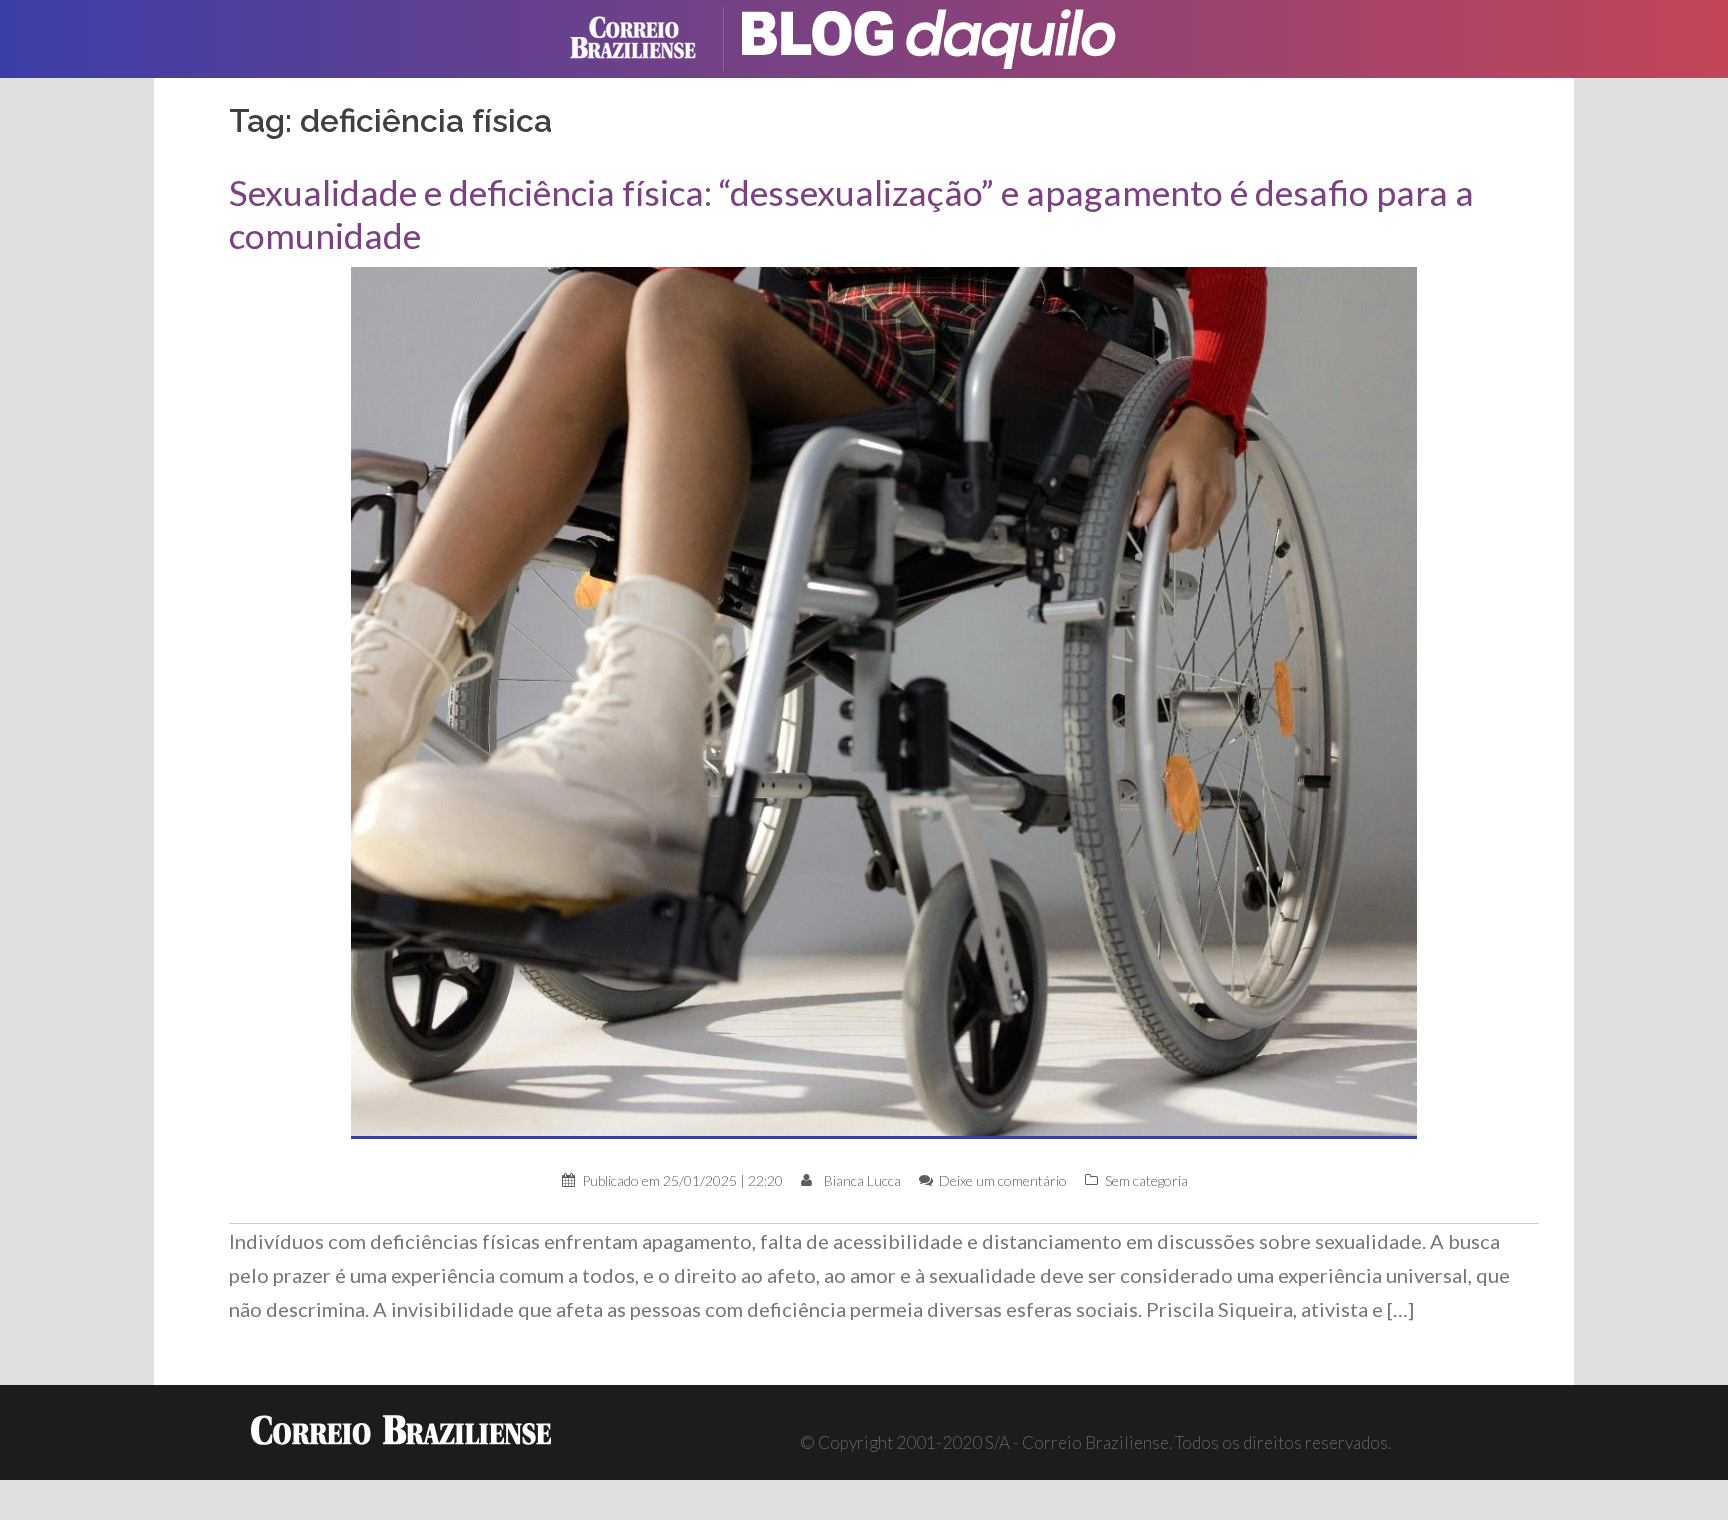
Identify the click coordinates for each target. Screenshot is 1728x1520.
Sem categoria (1146, 1180)
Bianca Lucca (862, 1180)
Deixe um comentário (1003, 1180)
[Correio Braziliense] (648, 36)
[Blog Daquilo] (944, 36)
